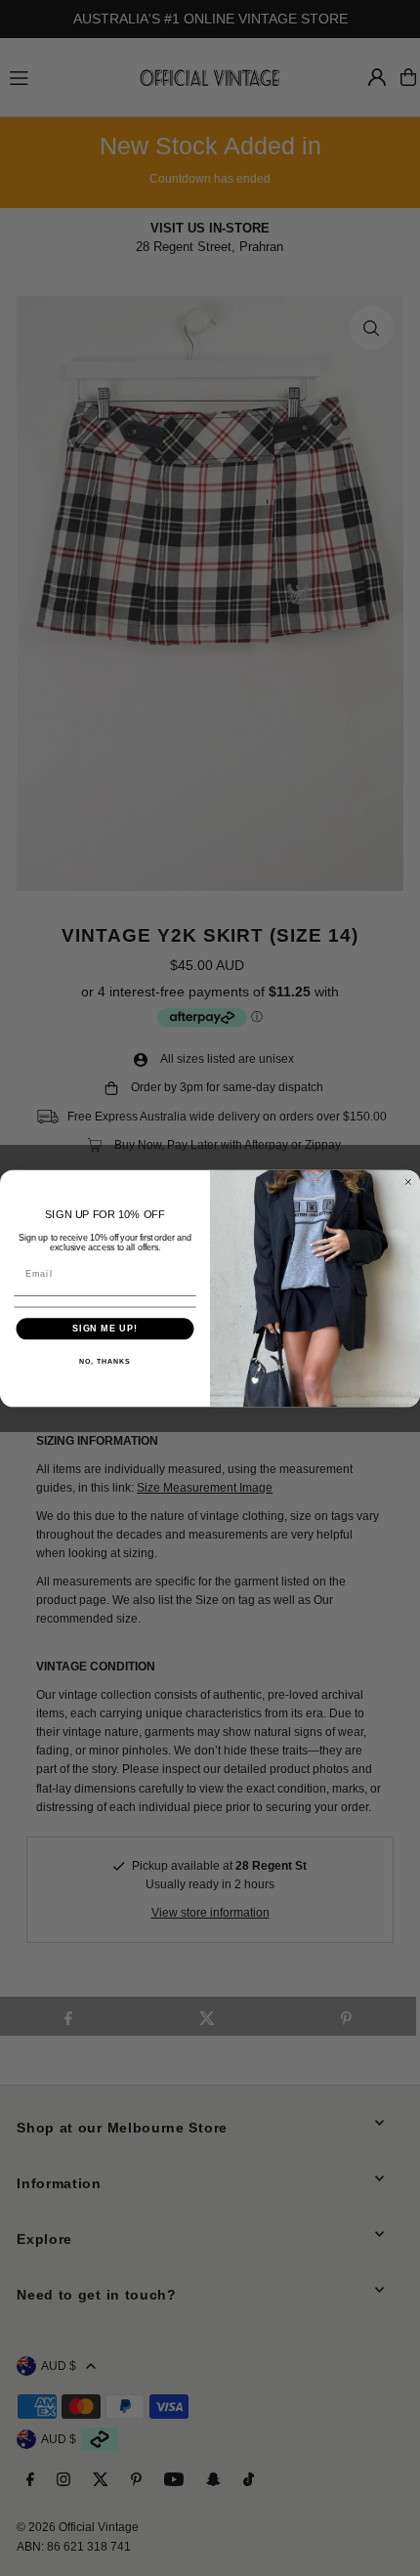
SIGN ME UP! (105, 1328)
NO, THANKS (105, 1361)
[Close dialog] (408, 1182)
